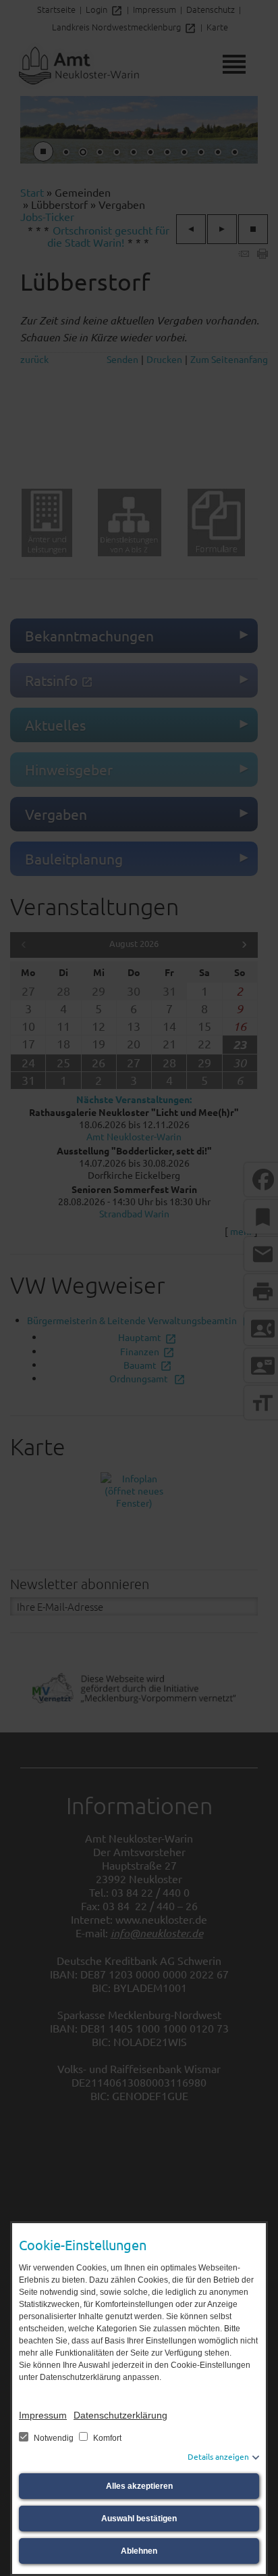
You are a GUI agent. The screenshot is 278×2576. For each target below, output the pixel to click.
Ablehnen (139, 2551)
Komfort (106, 2438)
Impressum (43, 2415)
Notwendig (54, 2438)
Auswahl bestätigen (139, 2519)
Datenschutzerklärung (120, 2415)
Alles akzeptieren (139, 2486)
